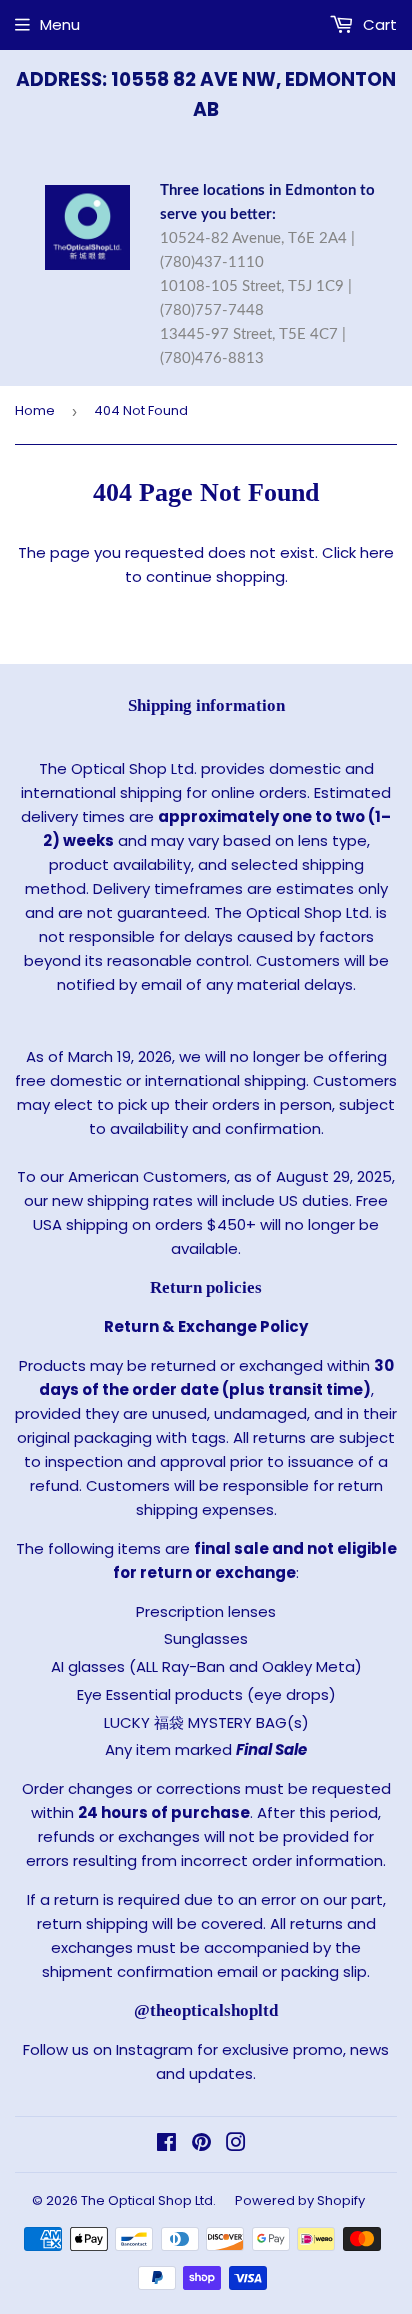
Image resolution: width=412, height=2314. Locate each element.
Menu (60, 24)
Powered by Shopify (300, 2200)
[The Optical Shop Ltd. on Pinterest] (201, 2144)
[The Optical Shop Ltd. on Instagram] (236, 2144)
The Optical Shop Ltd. (148, 2200)
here (377, 552)
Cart (378, 24)
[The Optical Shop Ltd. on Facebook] (166, 2144)
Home (35, 410)
